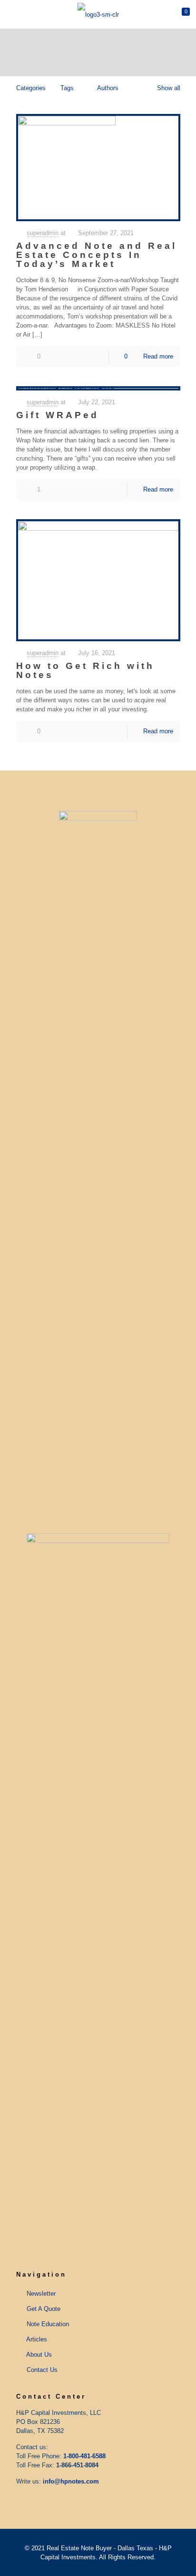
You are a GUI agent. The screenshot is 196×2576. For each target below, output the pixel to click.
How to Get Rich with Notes (85, 670)
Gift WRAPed (58, 415)
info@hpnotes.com (71, 2481)
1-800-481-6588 (84, 2456)
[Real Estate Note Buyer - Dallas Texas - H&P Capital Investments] (98, 14)
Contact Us (42, 2370)
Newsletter (41, 2294)
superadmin (43, 233)
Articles (37, 2339)
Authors (108, 88)
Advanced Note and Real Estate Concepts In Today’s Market (97, 255)
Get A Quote (44, 2309)
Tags (67, 88)
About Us (39, 2355)
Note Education (48, 2324)
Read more (158, 356)
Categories (31, 88)
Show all (168, 88)
